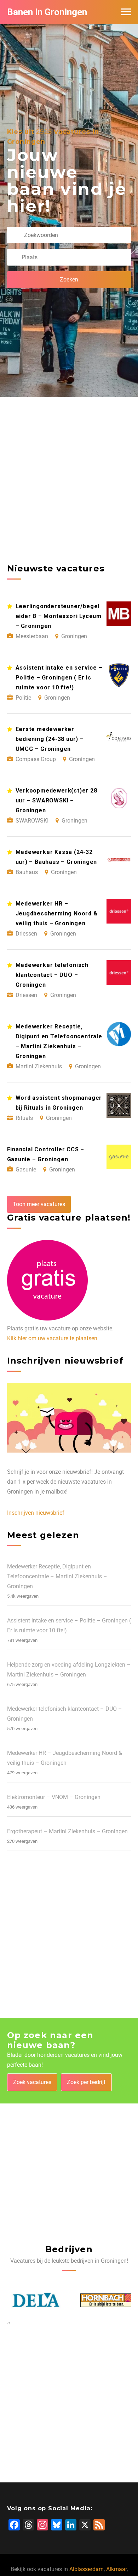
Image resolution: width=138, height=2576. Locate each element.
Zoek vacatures (32, 2082)
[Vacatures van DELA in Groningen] (34, 2300)
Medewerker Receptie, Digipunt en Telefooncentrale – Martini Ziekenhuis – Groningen (57, 1576)
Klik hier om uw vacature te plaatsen (52, 1338)
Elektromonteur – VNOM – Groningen (54, 1797)
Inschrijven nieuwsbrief (36, 1513)
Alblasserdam (87, 2569)
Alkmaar (116, 2569)
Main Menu (126, 12)
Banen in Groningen (47, 12)
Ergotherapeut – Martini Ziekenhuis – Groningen (67, 1831)
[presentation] (8, 2323)
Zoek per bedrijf (86, 2082)
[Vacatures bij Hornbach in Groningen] (105, 2300)
